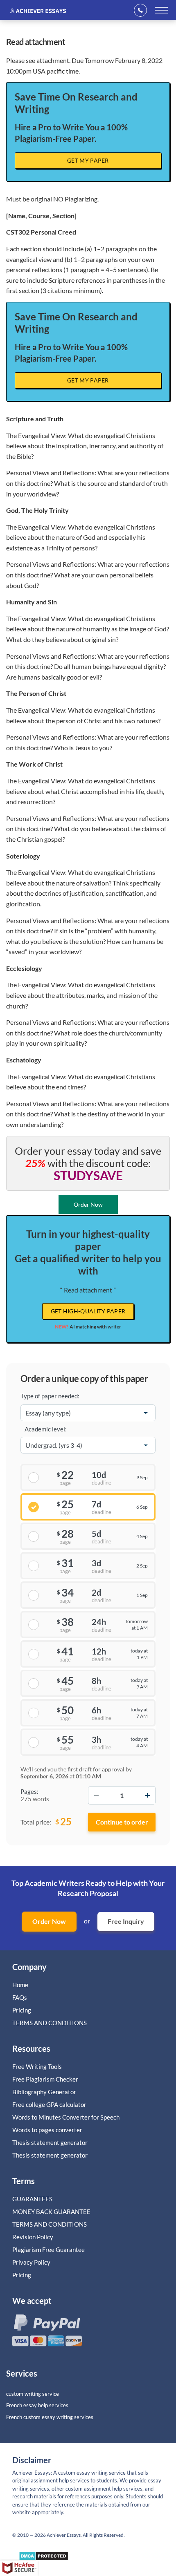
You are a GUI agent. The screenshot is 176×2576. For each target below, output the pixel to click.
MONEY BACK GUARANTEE (51, 2212)
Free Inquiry (126, 1921)
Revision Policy (33, 2237)
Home (20, 1985)
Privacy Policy (31, 2262)
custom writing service (33, 2394)
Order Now (49, 1921)
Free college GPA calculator (49, 2104)
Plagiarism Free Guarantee (49, 2250)
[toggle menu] (161, 10)
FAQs (20, 1997)
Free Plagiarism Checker (45, 2079)
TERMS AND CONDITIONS (50, 2023)
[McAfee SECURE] (19, 2568)
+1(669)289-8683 (143, 10)
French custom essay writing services (50, 2417)
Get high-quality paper (88, 1311)
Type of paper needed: (50, 1396)
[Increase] (147, 1795)
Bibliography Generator (44, 2092)
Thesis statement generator (50, 2142)
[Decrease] (96, 1795)
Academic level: (46, 1429)
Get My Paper (88, 160)
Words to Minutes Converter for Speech (66, 2117)
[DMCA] (44, 2558)
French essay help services (37, 2405)
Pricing (22, 2010)
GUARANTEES (32, 2199)
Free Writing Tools (37, 2066)
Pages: (29, 1791)
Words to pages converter (47, 2130)
